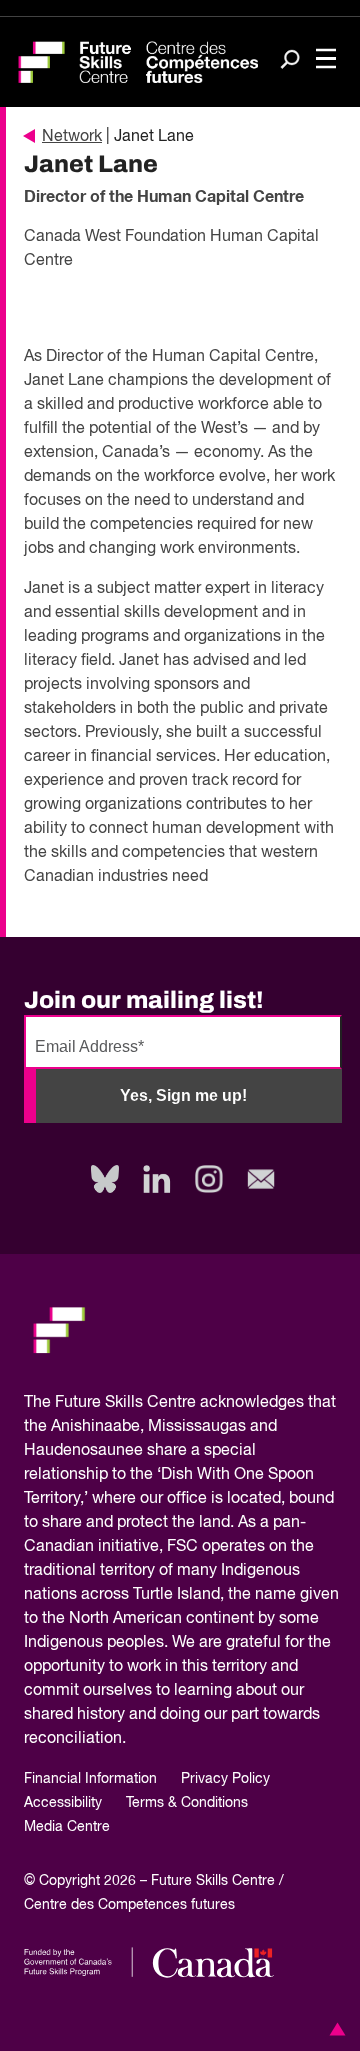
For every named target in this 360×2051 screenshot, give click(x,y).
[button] (334, 2029)
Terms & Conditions (187, 1803)
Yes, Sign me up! (183, 1095)
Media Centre (67, 1827)
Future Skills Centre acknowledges (179, 1403)
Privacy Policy (225, 1779)
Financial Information (90, 1779)
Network (72, 137)
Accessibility (63, 1803)
